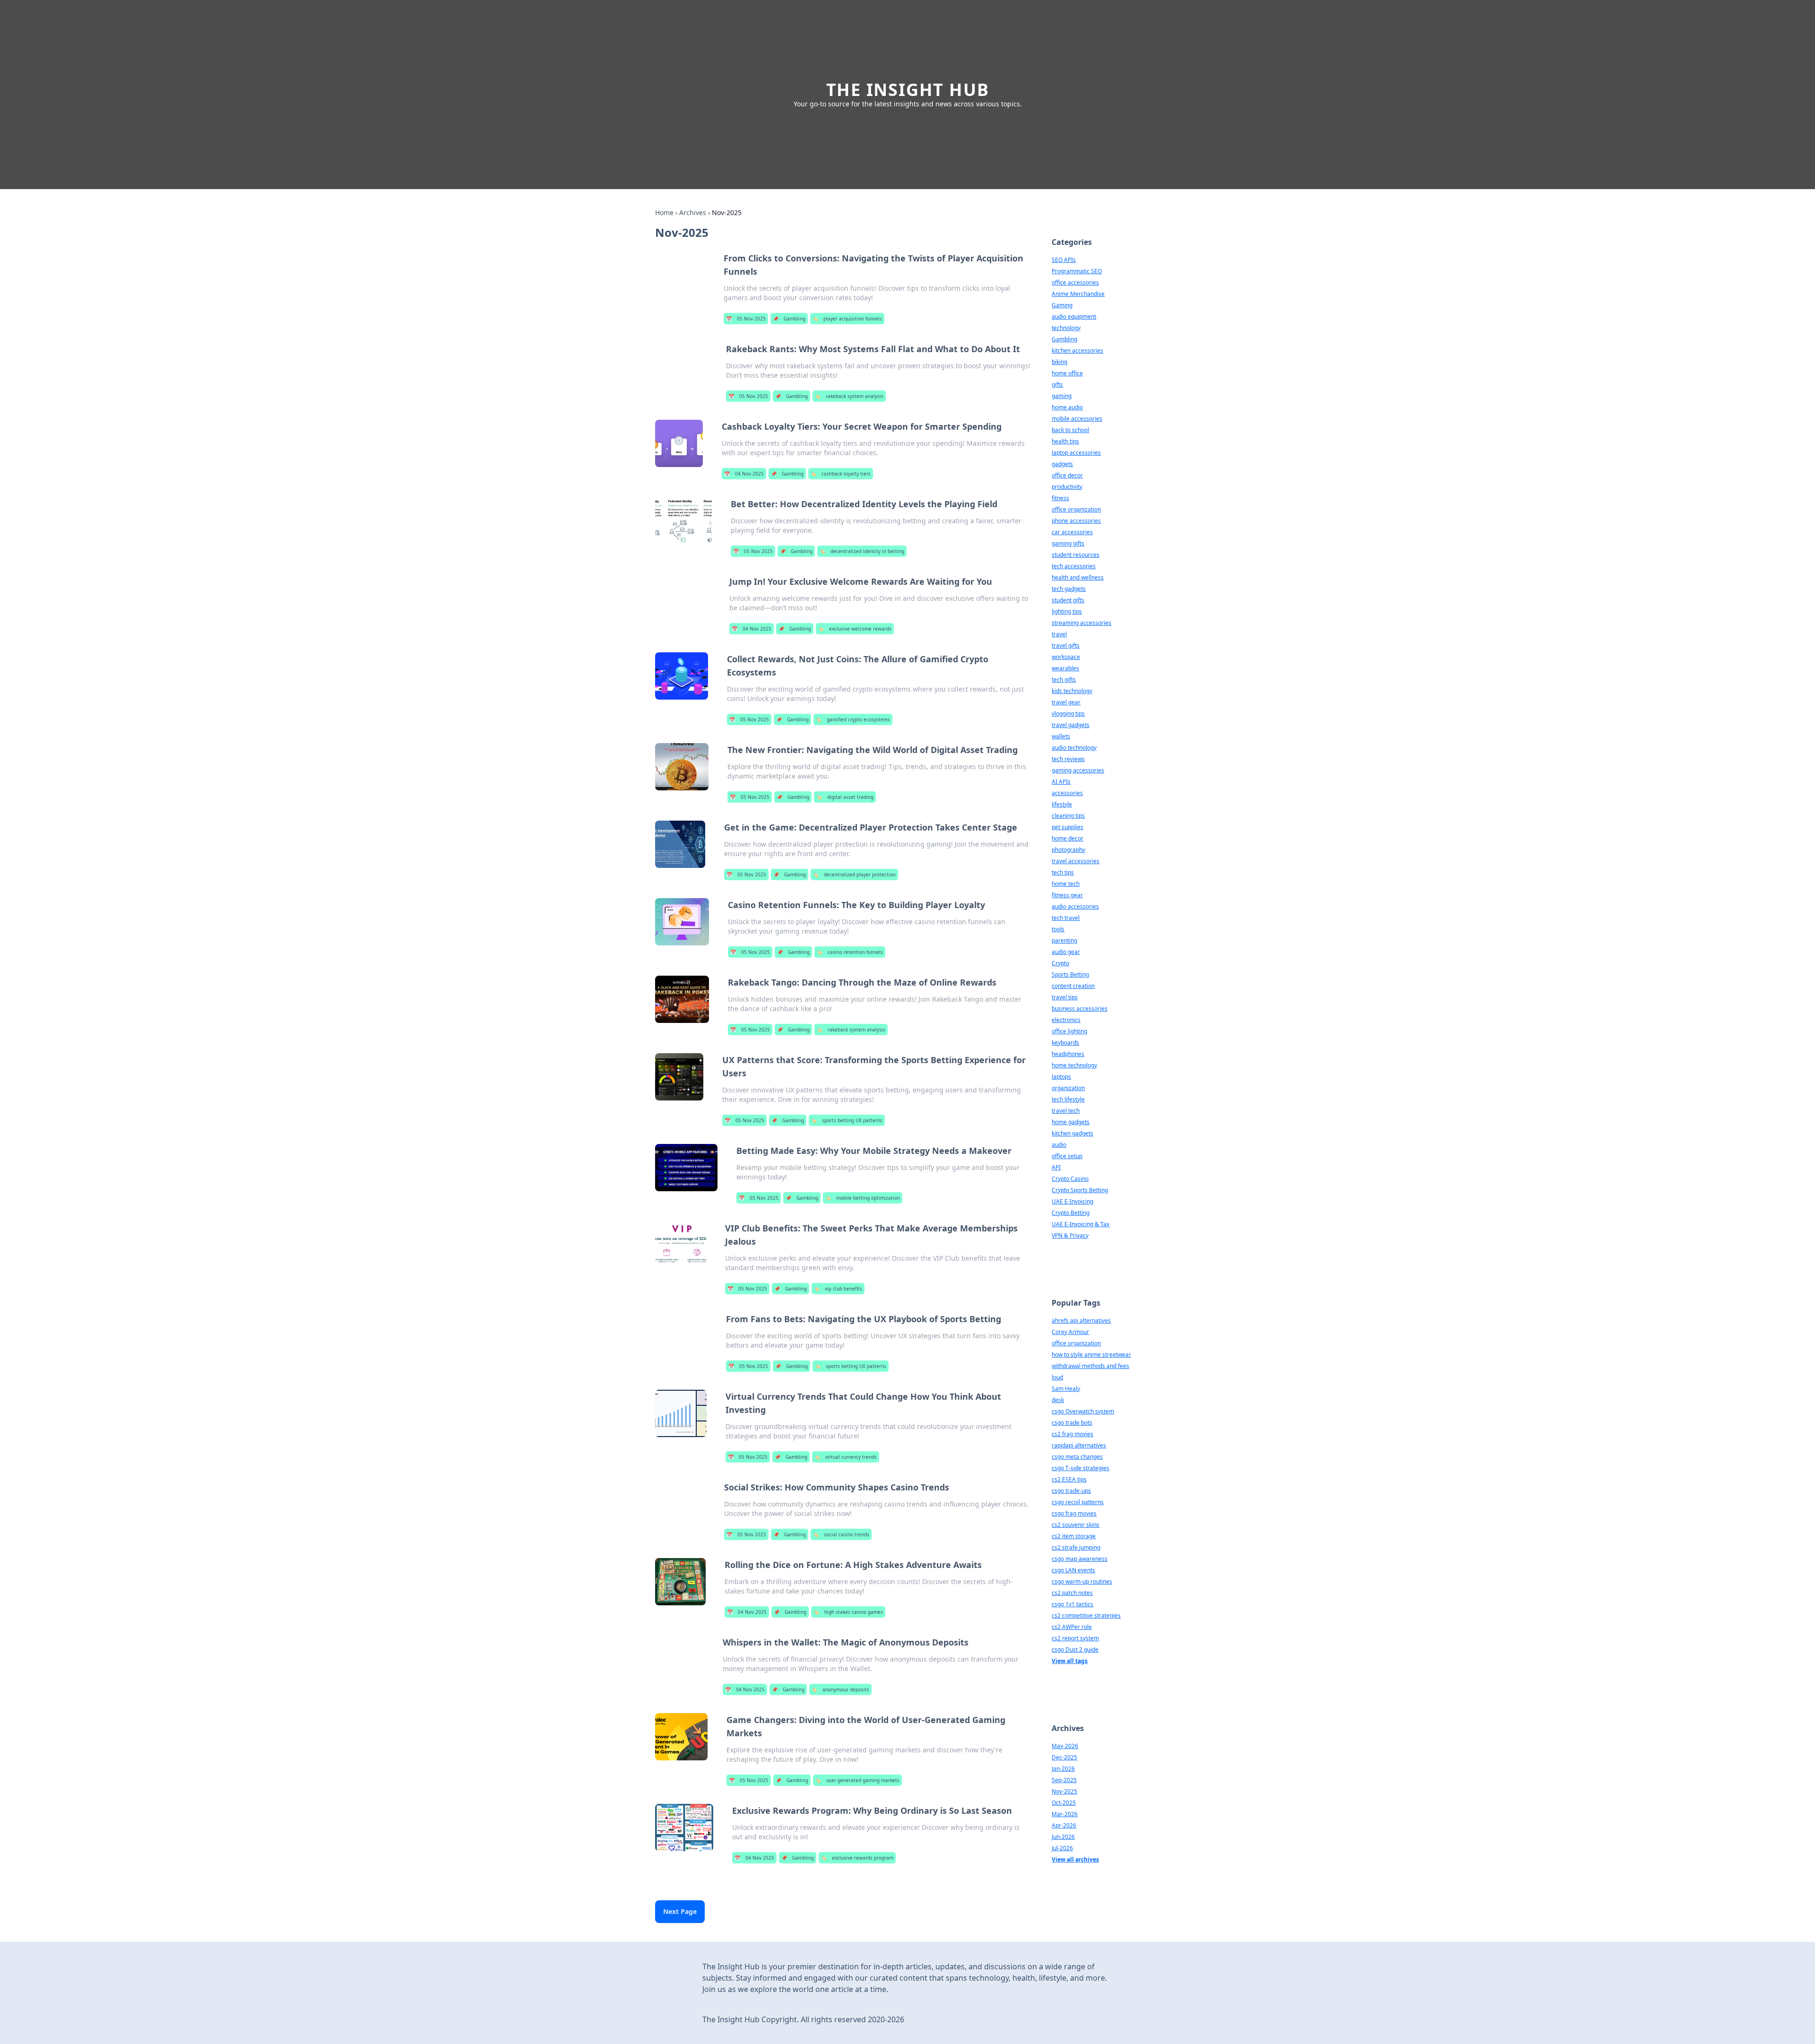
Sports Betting (1070, 974)
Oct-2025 (1064, 1803)
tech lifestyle (1068, 1099)
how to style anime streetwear (1091, 1355)
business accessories (1080, 1009)
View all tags (1070, 1661)
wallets (1061, 736)
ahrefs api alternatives (1081, 1321)
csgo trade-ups (1071, 1491)
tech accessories (1074, 566)
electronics (1066, 1020)
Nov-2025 (1064, 1791)
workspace (1066, 657)
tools (1058, 929)
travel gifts (1066, 645)
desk (1058, 1400)
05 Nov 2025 (746, 319)
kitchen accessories (1077, 351)
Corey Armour (1070, 1332)
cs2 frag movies (1072, 1434)
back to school (1070, 430)
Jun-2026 (1063, 1837)
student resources (1076, 555)
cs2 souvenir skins (1076, 1525)
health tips (1065, 441)
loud (1057, 1377)
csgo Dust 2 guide (1075, 1650)
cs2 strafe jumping (1076, 1547)
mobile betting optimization (863, 1198)
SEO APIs (1064, 260)
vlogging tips (1068, 714)
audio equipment (1074, 316)
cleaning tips (1068, 816)
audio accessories (1075, 906)
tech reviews (1068, 759)
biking (1059, 362)
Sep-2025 (1064, 1780)
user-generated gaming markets (857, 1780)
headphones (1068, 1054)
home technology (1074, 1065)
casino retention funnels (850, 952)
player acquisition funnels (847, 319)
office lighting (1069, 1031)
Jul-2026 (1062, 1848)
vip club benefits (838, 1289)
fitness (1060, 498)
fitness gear (1067, 895)
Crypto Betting (1071, 1213)
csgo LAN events (1073, 1570)
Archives (693, 212)
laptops (1061, 1077)
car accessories (1072, 532)
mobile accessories (1077, 419)
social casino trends (841, 1534)
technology (1066, 328)
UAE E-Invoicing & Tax (1080, 1224)
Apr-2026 (1064, 1825)
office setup (1067, 1156)
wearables (1065, 668)
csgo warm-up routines (1082, 1581)
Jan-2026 (1063, 1769)
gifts (1057, 385)
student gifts (1068, 600)
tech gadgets (1069, 589)
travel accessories (1076, 861)
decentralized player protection (854, 875)
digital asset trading (845, 797)
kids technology (1072, 691)
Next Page (680, 1911)
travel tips (1065, 997)
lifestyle (1062, 804)
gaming (1062, 396)
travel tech (1066, 1111)
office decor (1067, 475)
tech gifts (1064, 680)
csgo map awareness (1080, 1559)
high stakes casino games (848, 1612)
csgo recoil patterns (1078, 1502)
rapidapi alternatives (1079, 1445)
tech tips (1063, 872)
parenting (1064, 940)
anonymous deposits (840, 1689)
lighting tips (1067, 611)
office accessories (1075, 282)
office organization (1076, 509)
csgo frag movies (1074, 1513)
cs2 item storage (1074, 1536)
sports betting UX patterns (847, 1120)
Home (664, 212)
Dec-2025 (1064, 1757)
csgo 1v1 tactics (1072, 1604)
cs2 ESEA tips (1069, 1479)
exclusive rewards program (857, 1858)
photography (1068, 850)
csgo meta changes (1077, 1457)
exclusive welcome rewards (855, 629)
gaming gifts (1068, 543)
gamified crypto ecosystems (853, 719)
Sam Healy (1066, 1389)
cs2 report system (1075, 1638)
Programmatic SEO (1077, 271)
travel (1059, 634)
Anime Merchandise (1078, 294)
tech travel (1066, 918)
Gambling (789, 319)
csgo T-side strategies (1080, 1468)
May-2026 (1065, 1746)
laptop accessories (1076, 453)
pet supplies (1067, 827)
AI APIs (1061, 782)
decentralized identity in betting (862, 551)
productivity (1067, 487)
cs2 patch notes (1072, 1593)
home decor (1067, 838)
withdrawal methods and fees (1090, 1366)
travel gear (1066, 702)
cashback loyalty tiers (841, 474)
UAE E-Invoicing (1072, 1201)
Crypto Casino (1070, 1179)
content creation (1073, 986)
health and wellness (1078, 577)
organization (1068, 1088)
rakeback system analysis (849, 396)
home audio (1067, 407)
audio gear (1066, 952)
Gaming (1062, 305)
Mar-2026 (1065, 1814)
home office (1067, 373)
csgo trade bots (1072, 1423)
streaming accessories (1081, 623)
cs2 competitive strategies (1086, 1615)
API (1056, 1167)
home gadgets (1071, 1122)
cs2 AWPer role (1072, 1627)
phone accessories (1076, 521)
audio (1059, 1145)
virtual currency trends (846, 1457)
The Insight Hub (908, 90)
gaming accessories (1078, 770)
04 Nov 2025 (744, 474)
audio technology (1074, 748)
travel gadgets (1071, 725)
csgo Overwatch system (1083, 1411)
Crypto (1060, 963)
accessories (1067, 793)
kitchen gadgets (1072, 1133)
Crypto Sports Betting (1080, 1190)
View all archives (1075, 1859)
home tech (1066, 884)
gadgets (1062, 464)
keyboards (1065, 1043)
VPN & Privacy (1070, 1235)
